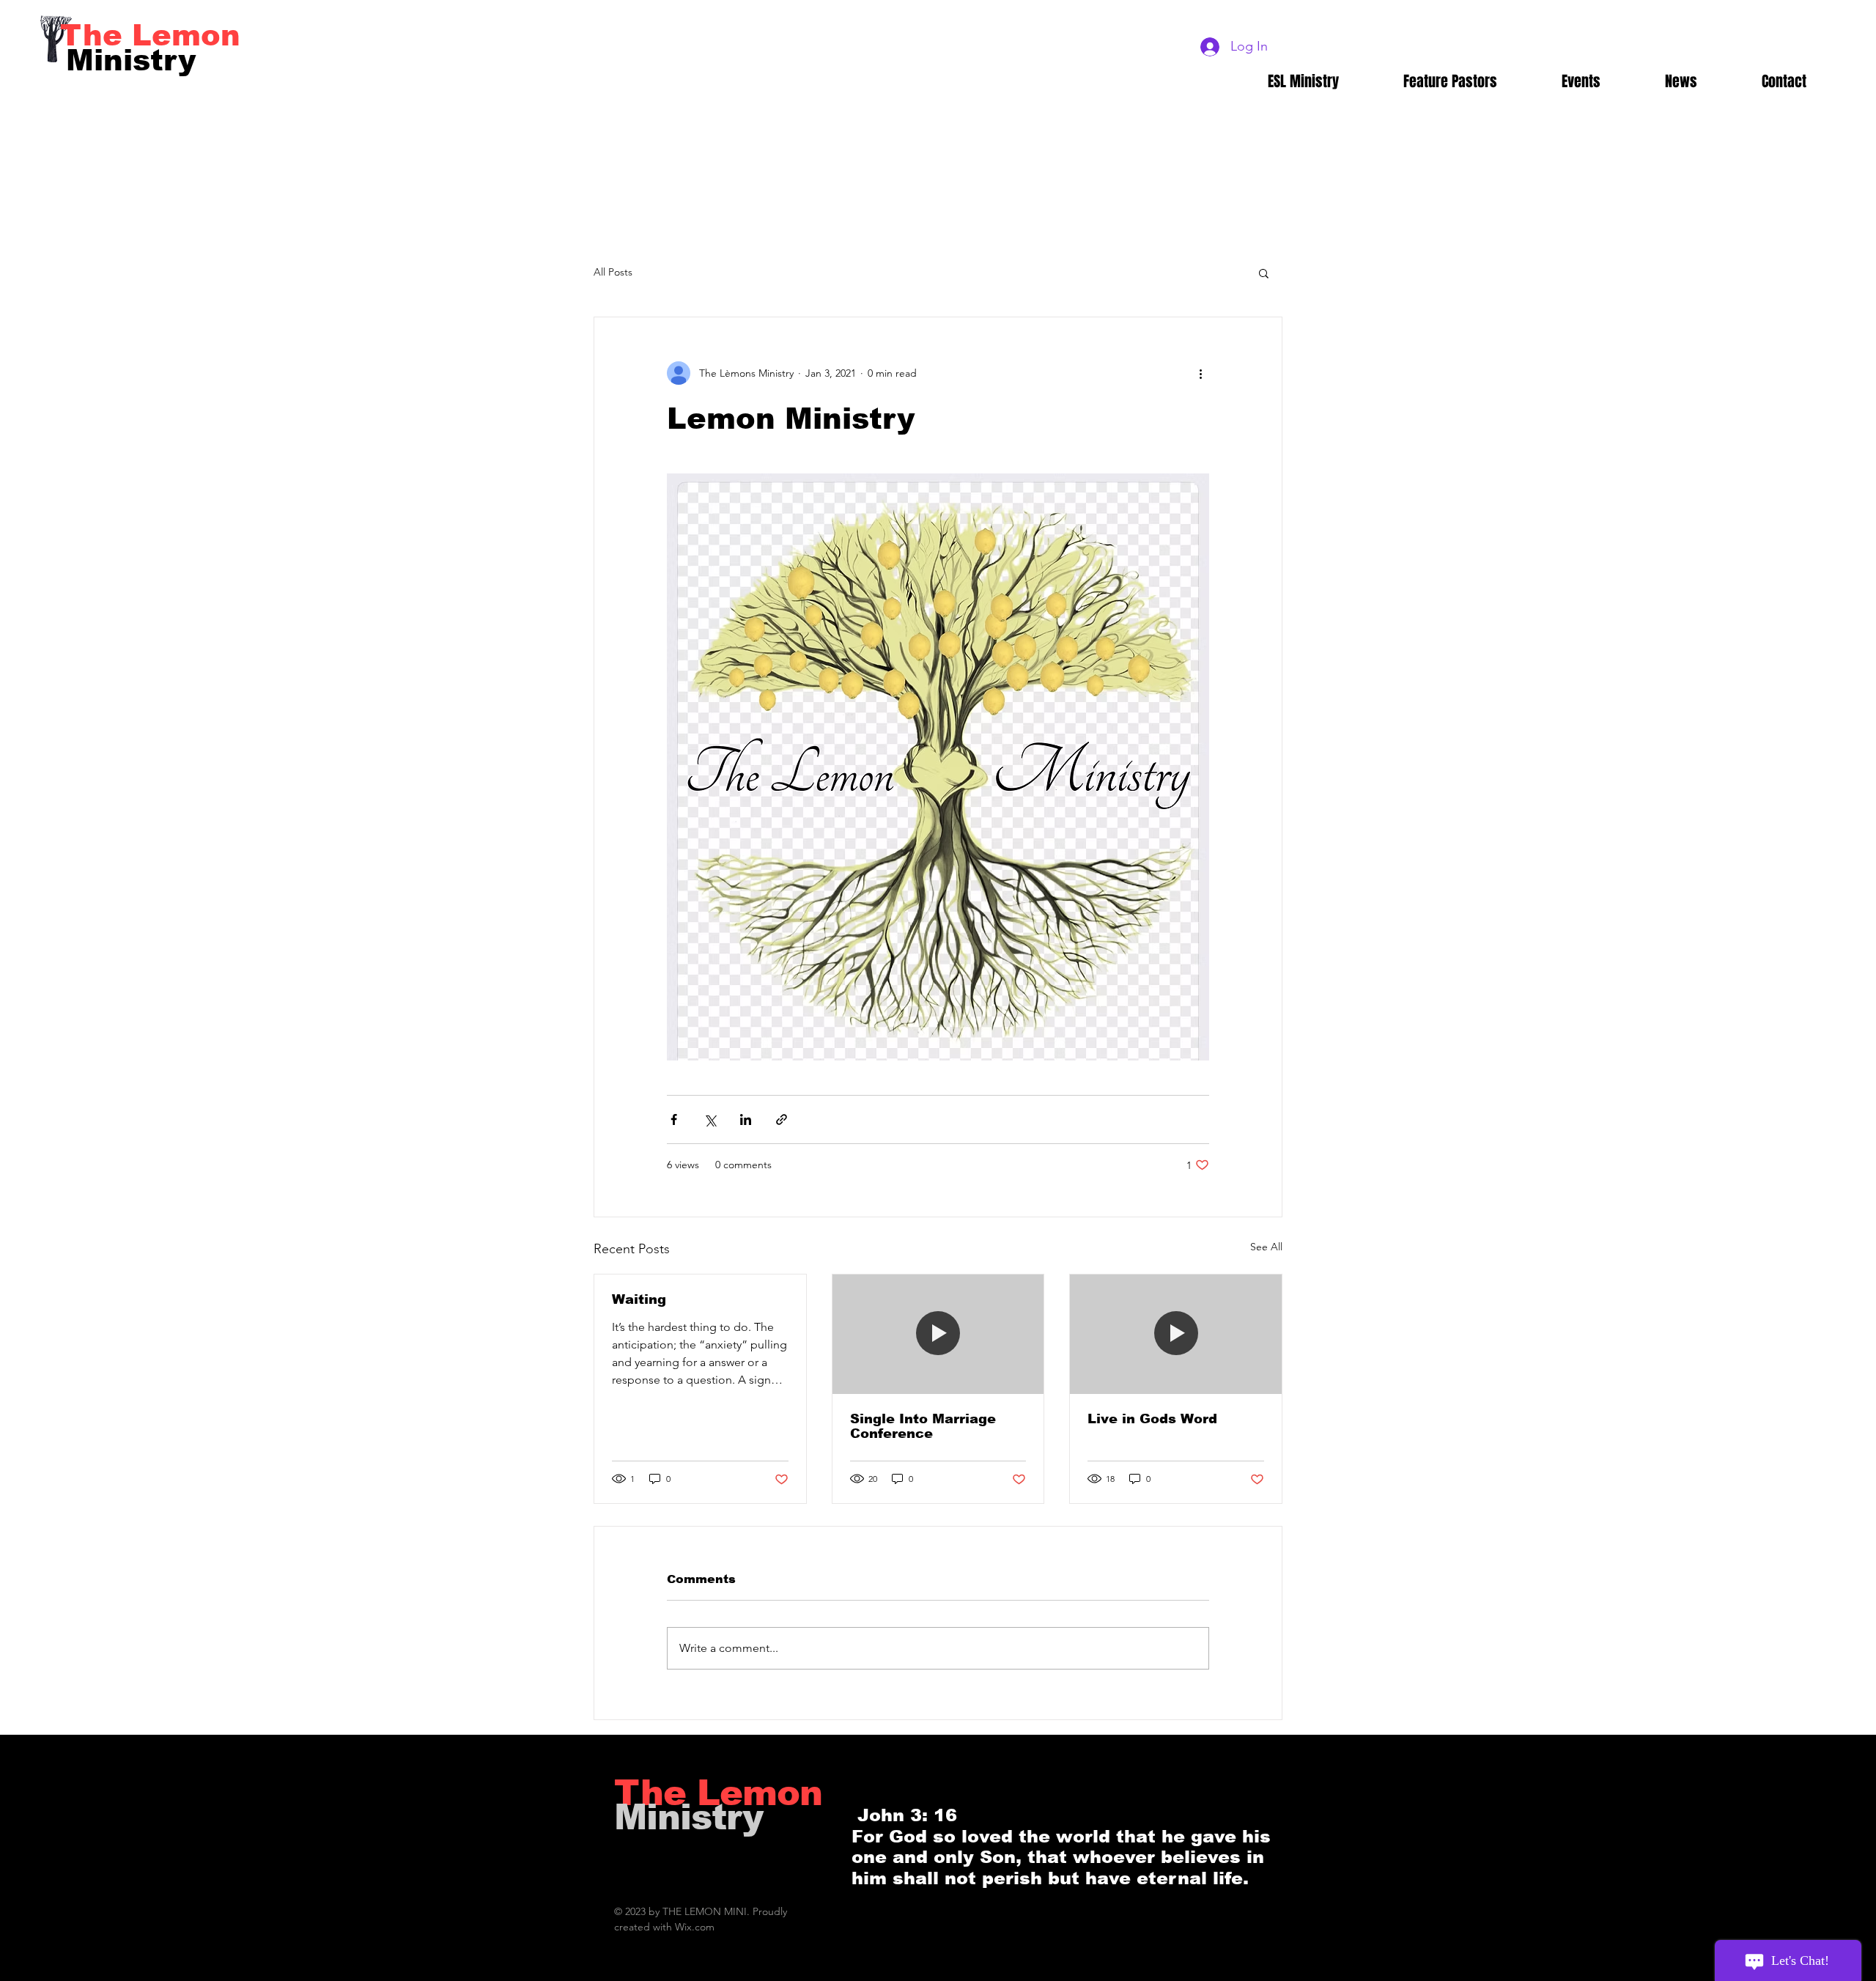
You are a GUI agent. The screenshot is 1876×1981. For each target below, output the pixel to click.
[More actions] (1200, 373)
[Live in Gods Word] (1176, 1334)
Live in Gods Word (1152, 1419)
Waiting (639, 1299)
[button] (1264, 273)
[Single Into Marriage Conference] (938, 1334)
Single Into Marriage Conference (923, 1426)
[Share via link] (782, 1119)
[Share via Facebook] (674, 1119)
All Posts (613, 272)
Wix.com (695, 1927)
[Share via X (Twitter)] (710, 1119)
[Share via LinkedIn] (746, 1119)
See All (1266, 1247)
